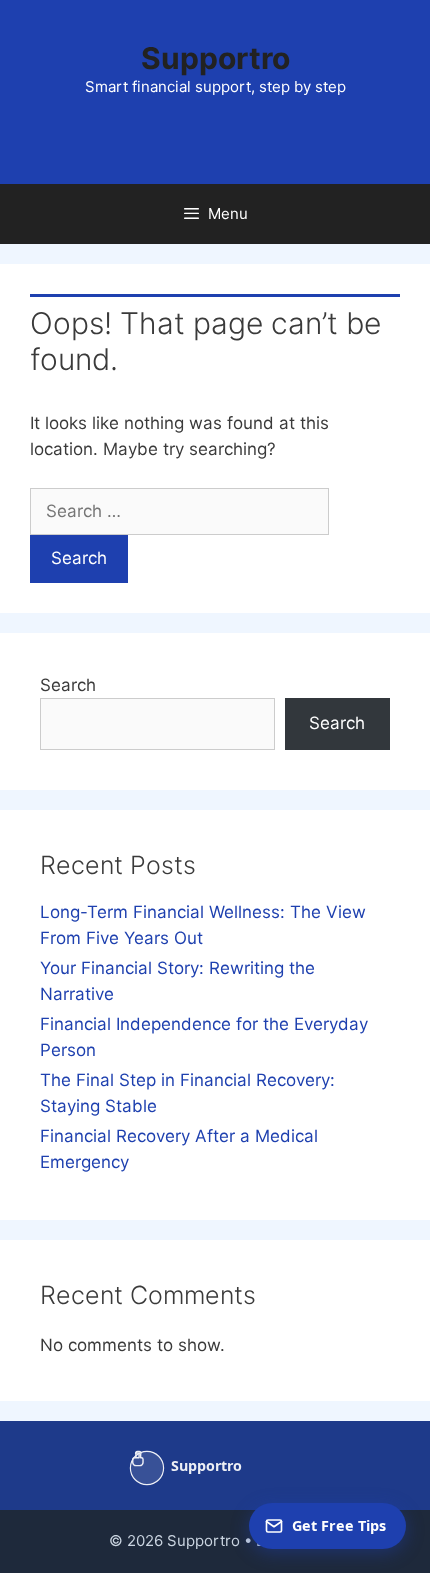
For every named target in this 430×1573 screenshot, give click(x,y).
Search (68, 685)
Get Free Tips (339, 1525)
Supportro (215, 58)
